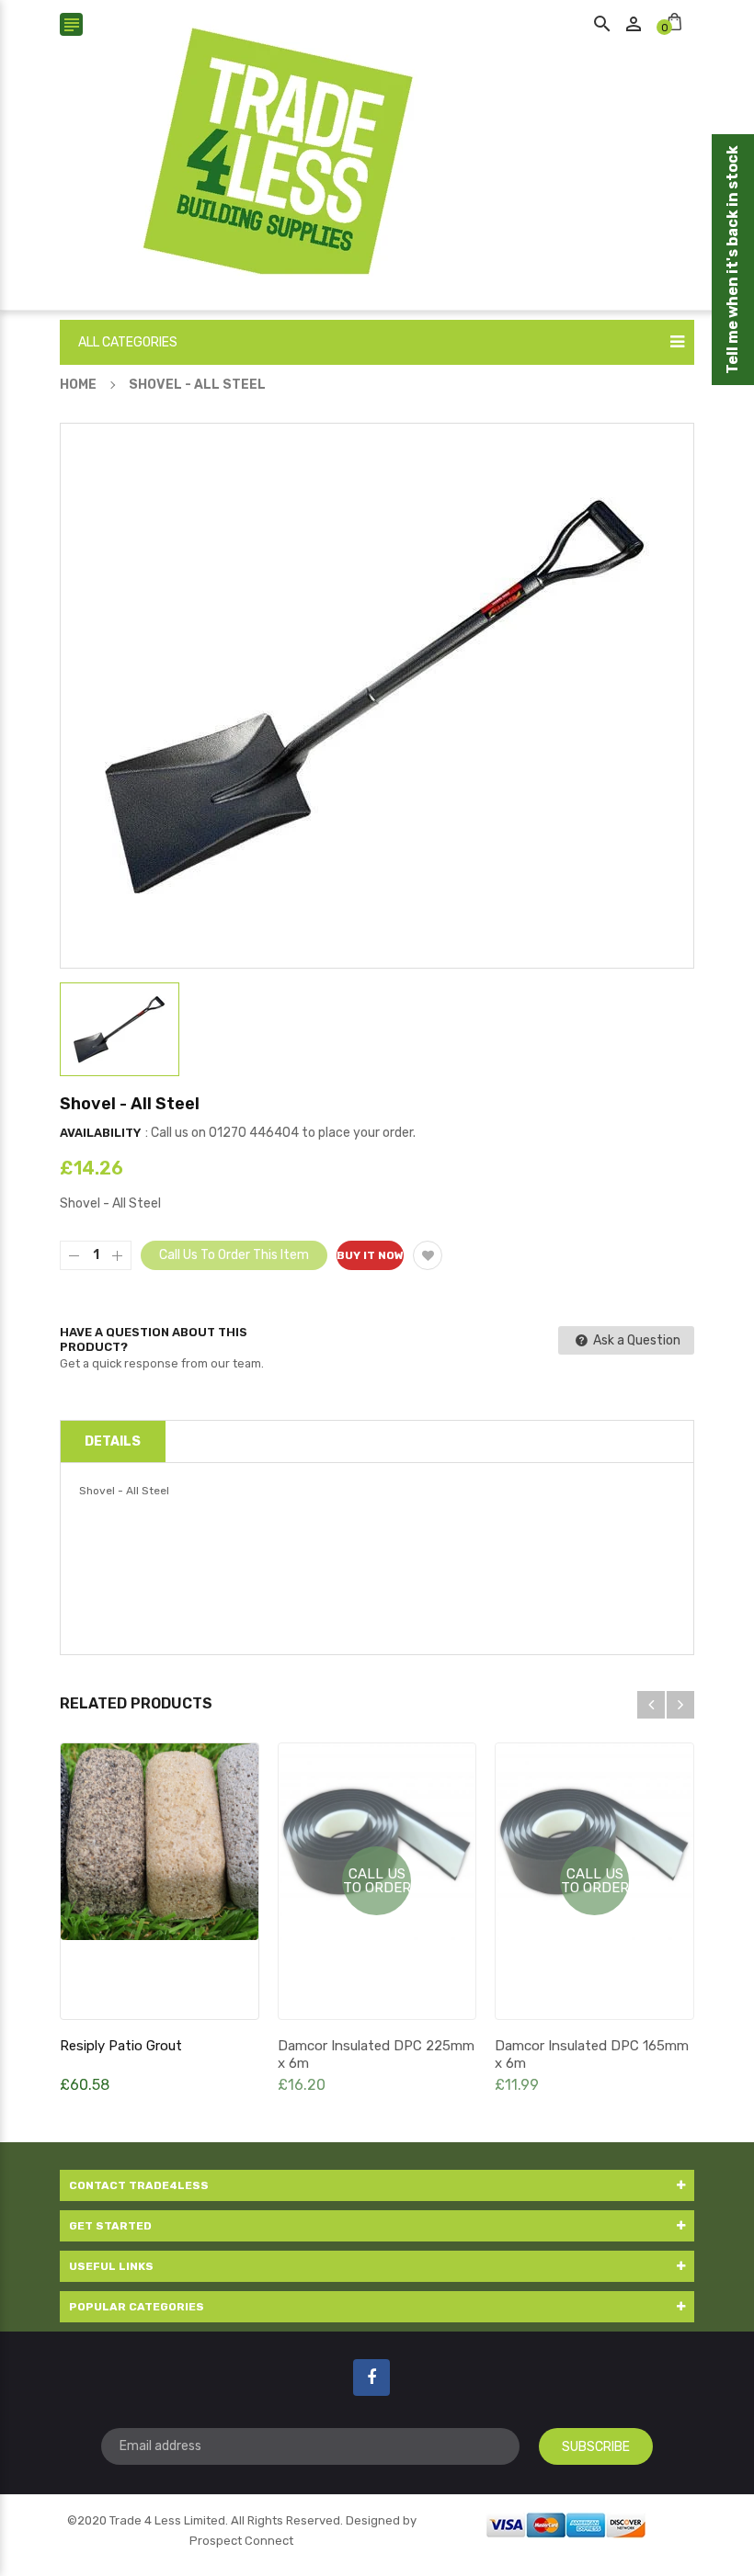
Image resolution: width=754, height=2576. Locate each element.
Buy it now (370, 1255)
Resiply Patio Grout (121, 2046)
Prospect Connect (241, 2541)
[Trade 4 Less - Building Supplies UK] (566, 2523)
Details (113, 1441)
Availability (100, 1133)
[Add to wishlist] (428, 1255)
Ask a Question (635, 1340)
